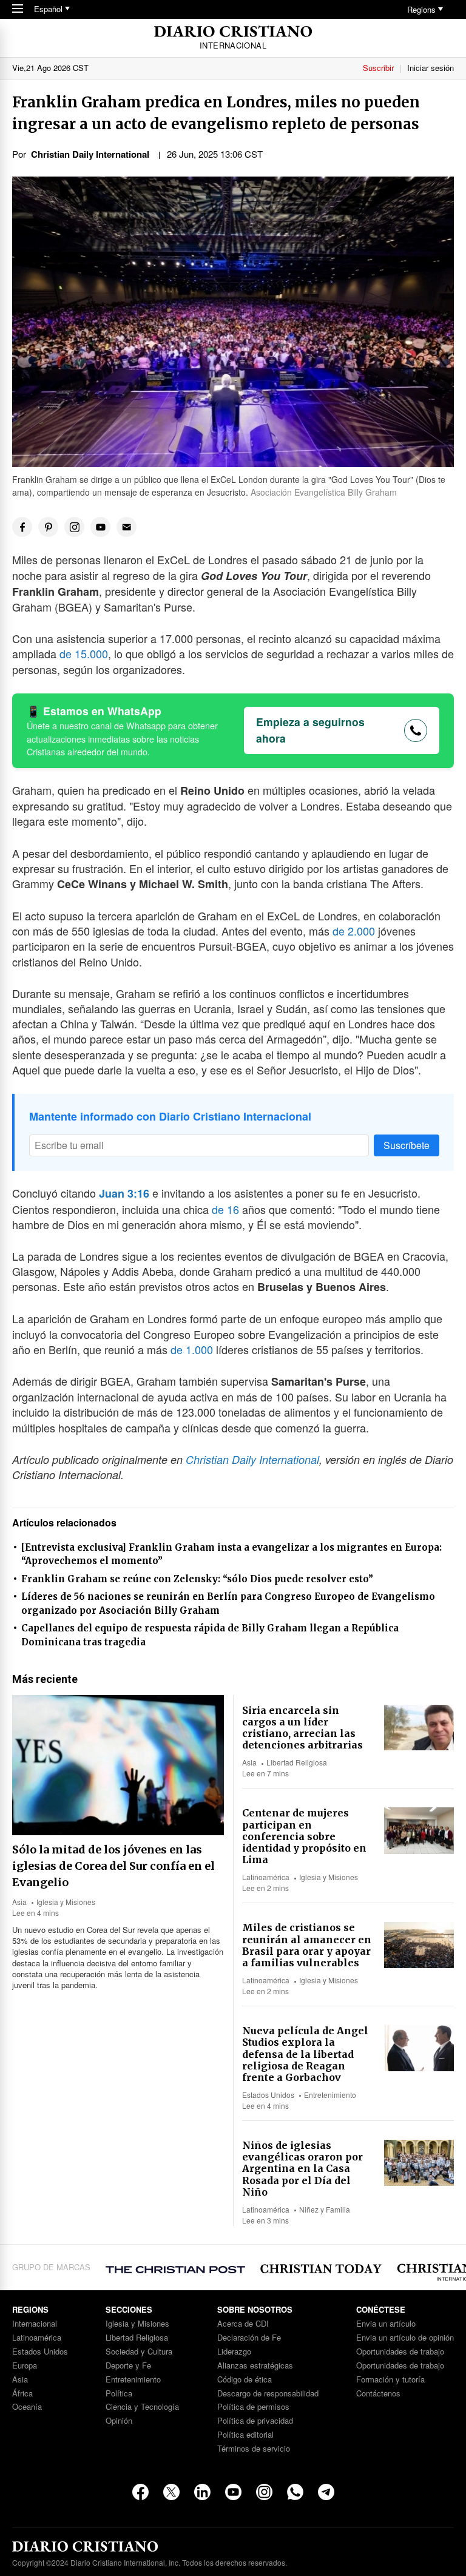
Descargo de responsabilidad (268, 2394)
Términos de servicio (254, 2449)
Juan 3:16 (124, 1193)
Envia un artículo (386, 2324)
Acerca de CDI (243, 2324)
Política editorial (245, 2435)
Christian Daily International (252, 1459)
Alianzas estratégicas (255, 2366)
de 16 (225, 1209)
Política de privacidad (255, 2421)
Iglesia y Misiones (66, 1902)
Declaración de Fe (249, 2338)
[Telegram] (326, 2492)
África (22, 2394)
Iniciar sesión (431, 68)
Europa (25, 2366)
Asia (19, 1902)
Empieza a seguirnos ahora (310, 730)
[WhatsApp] (295, 2492)
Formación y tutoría (390, 2380)
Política (119, 2394)
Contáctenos (378, 2394)
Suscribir (378, 68)
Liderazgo (234, 2352)
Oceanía (27, 2407)
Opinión (119, 2421)
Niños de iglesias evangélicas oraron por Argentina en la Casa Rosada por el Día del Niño (302, 2169)
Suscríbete (407, 1145)
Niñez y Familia (325, 2209)
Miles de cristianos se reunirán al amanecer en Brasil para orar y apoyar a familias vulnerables (307, 1945)
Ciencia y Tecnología (142, 2407)
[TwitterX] (171, 2492)
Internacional (35, 2324)
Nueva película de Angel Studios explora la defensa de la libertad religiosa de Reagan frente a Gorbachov (305, 2054)
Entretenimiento (330, 2095)
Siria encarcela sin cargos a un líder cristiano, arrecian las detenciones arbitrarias (302, 1728)
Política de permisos (253, 2407)
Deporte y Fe (128, 2366)
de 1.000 (192, 1349)
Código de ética (245, 2380)
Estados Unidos (268, 2095)
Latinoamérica (266, 1877)
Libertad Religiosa (297, 1762)
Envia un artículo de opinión (405, 2338)
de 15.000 (84, 653)
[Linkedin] (202, 2492)
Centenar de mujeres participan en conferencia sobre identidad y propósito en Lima (304, 1836)
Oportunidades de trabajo (400, 2352)
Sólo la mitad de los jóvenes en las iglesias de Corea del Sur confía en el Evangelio (113, 1866)
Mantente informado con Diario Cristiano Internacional (170, 1116)
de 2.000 (354, 931)
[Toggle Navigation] (18, 9)
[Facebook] (140, 2492)
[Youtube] (233, 2492)
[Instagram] (264, 2492)
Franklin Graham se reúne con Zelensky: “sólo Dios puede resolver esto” (197, 1579)
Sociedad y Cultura (139, 2352)
